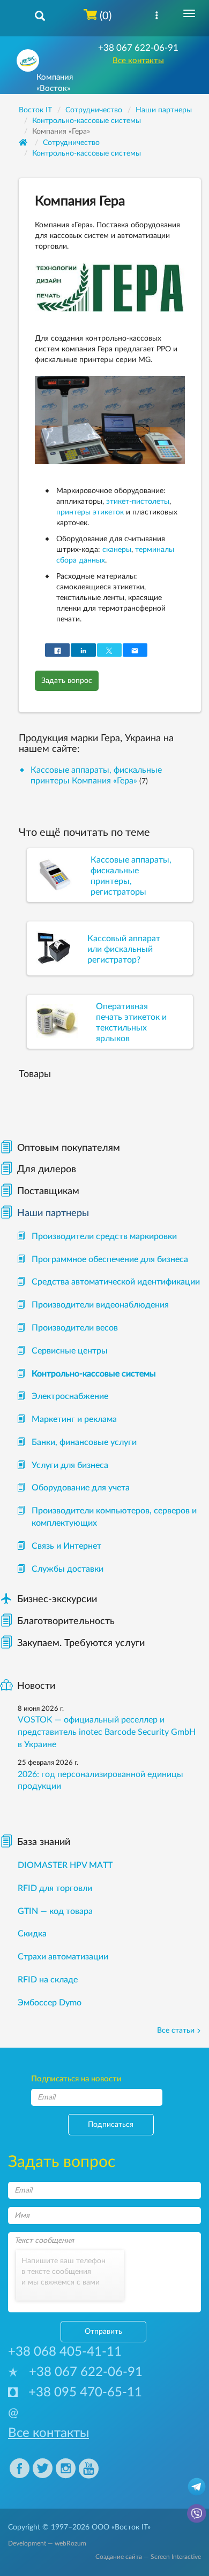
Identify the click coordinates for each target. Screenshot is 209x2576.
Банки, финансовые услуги (84, 1442)
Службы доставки (68, 1569)
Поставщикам (48, 1191)
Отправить (103, 2332)
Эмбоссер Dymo (50, 2003)
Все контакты (138, 61)
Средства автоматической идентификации (116, 1282)
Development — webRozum (47, 2543)
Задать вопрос (67, 681)
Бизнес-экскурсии (48, 1600)
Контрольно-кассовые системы (87, 153)
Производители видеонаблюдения (100, 1305)
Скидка (32, 1934)
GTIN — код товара (55, 1911)
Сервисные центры (70, 1351)
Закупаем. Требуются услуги (81, 1643)
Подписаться (111, 2125)
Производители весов (75, 1328)
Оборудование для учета (81, 1488)
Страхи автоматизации (63, 1957)
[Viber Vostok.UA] (197, 2513)
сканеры (117, 550)
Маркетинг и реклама (74, 1419)
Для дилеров (47, 1170)
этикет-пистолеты (138, 502)
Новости (36, 1686)
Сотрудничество (71, 143)
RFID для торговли (55, 1888)
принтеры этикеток (90, 512)
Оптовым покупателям (69, 1148)
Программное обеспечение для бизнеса (110, 1259)
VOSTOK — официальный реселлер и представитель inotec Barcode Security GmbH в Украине (107, 1732)
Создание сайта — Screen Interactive (148, 2557)
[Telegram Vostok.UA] (197, 2486)
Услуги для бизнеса (70, 1465)
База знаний (44, 1842)
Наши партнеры (53, 1213)
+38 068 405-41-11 (65, 2352)
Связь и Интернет (66, 1546)
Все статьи (176, 2031)
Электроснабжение (70, 1396)
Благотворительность (66, 1621)
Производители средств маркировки (104, 1236)
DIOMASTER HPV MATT (65, 1865)
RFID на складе (48, 1980)
